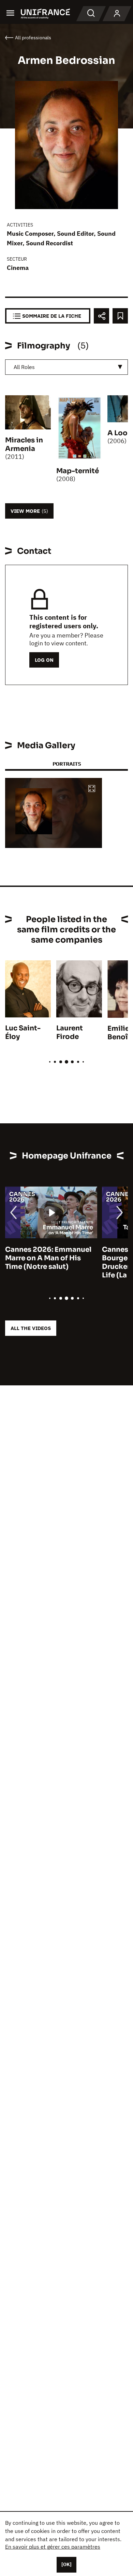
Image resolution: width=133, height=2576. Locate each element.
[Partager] (101, 316)
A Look (120, 433)
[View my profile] (117, 14)
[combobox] (66, 367)
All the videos (31, 1328)
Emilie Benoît (119, 1033)
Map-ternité (78, 471)
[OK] (66, 2564)
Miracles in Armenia (24, 444)
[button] (92, 789)
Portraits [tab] (67, 764)
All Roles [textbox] (24, 367)
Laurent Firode (70, 1032)
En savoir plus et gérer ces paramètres (53, 2547)
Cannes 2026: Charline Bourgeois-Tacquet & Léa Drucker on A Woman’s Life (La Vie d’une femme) (60, 1262)
